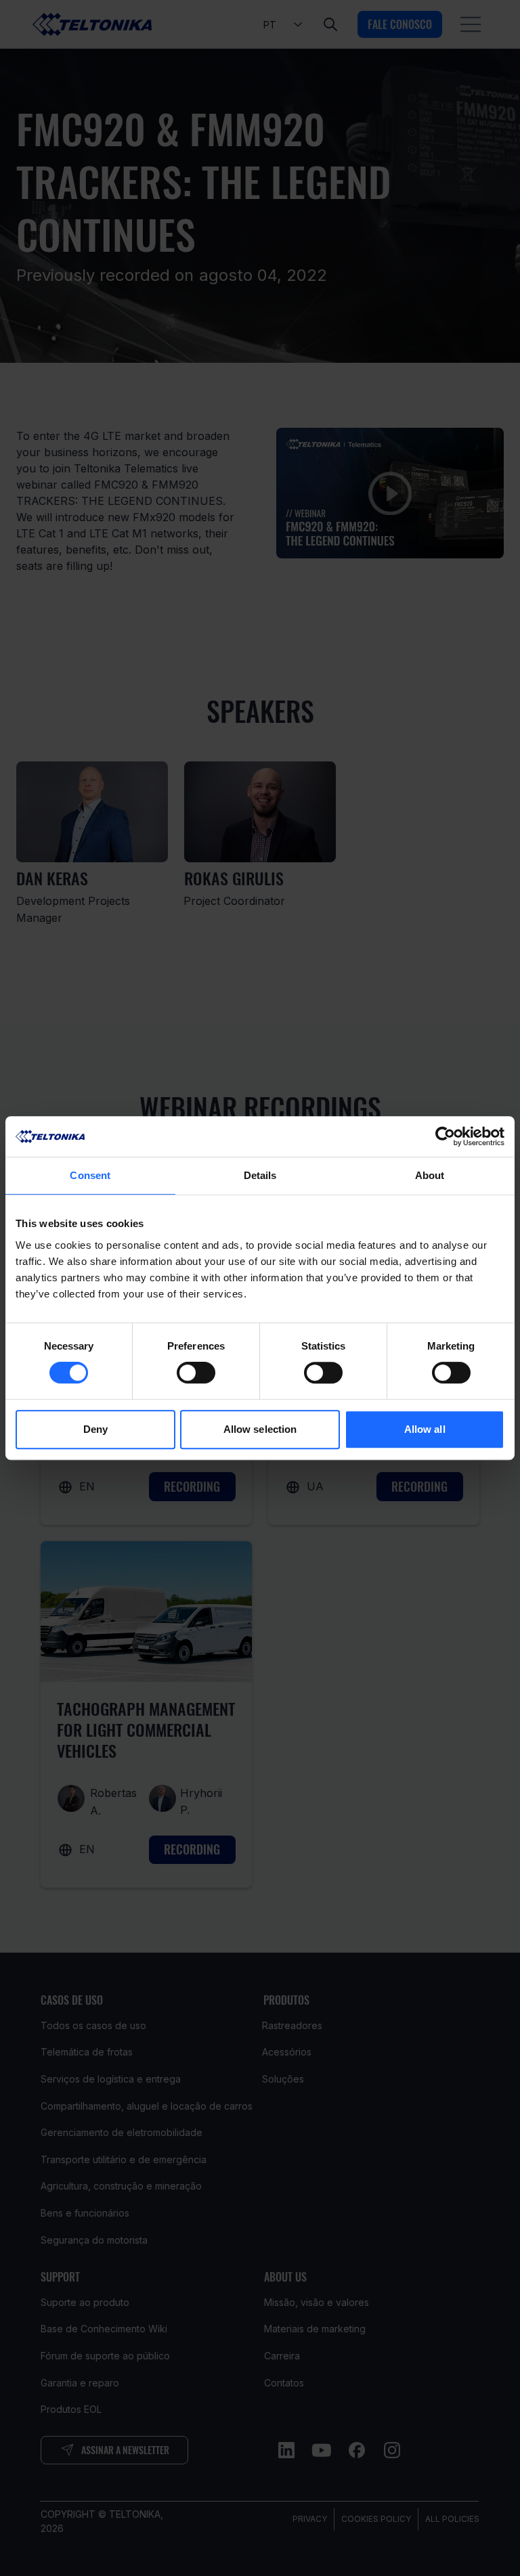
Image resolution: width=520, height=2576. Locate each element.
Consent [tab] (90, 1175)
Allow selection (260, 1429)
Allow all (425, 1429)
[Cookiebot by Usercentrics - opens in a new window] (445, 1136)
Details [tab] (260, 1175)
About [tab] (430, 1175)
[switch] (196, 1373)
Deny (95, 1429)
